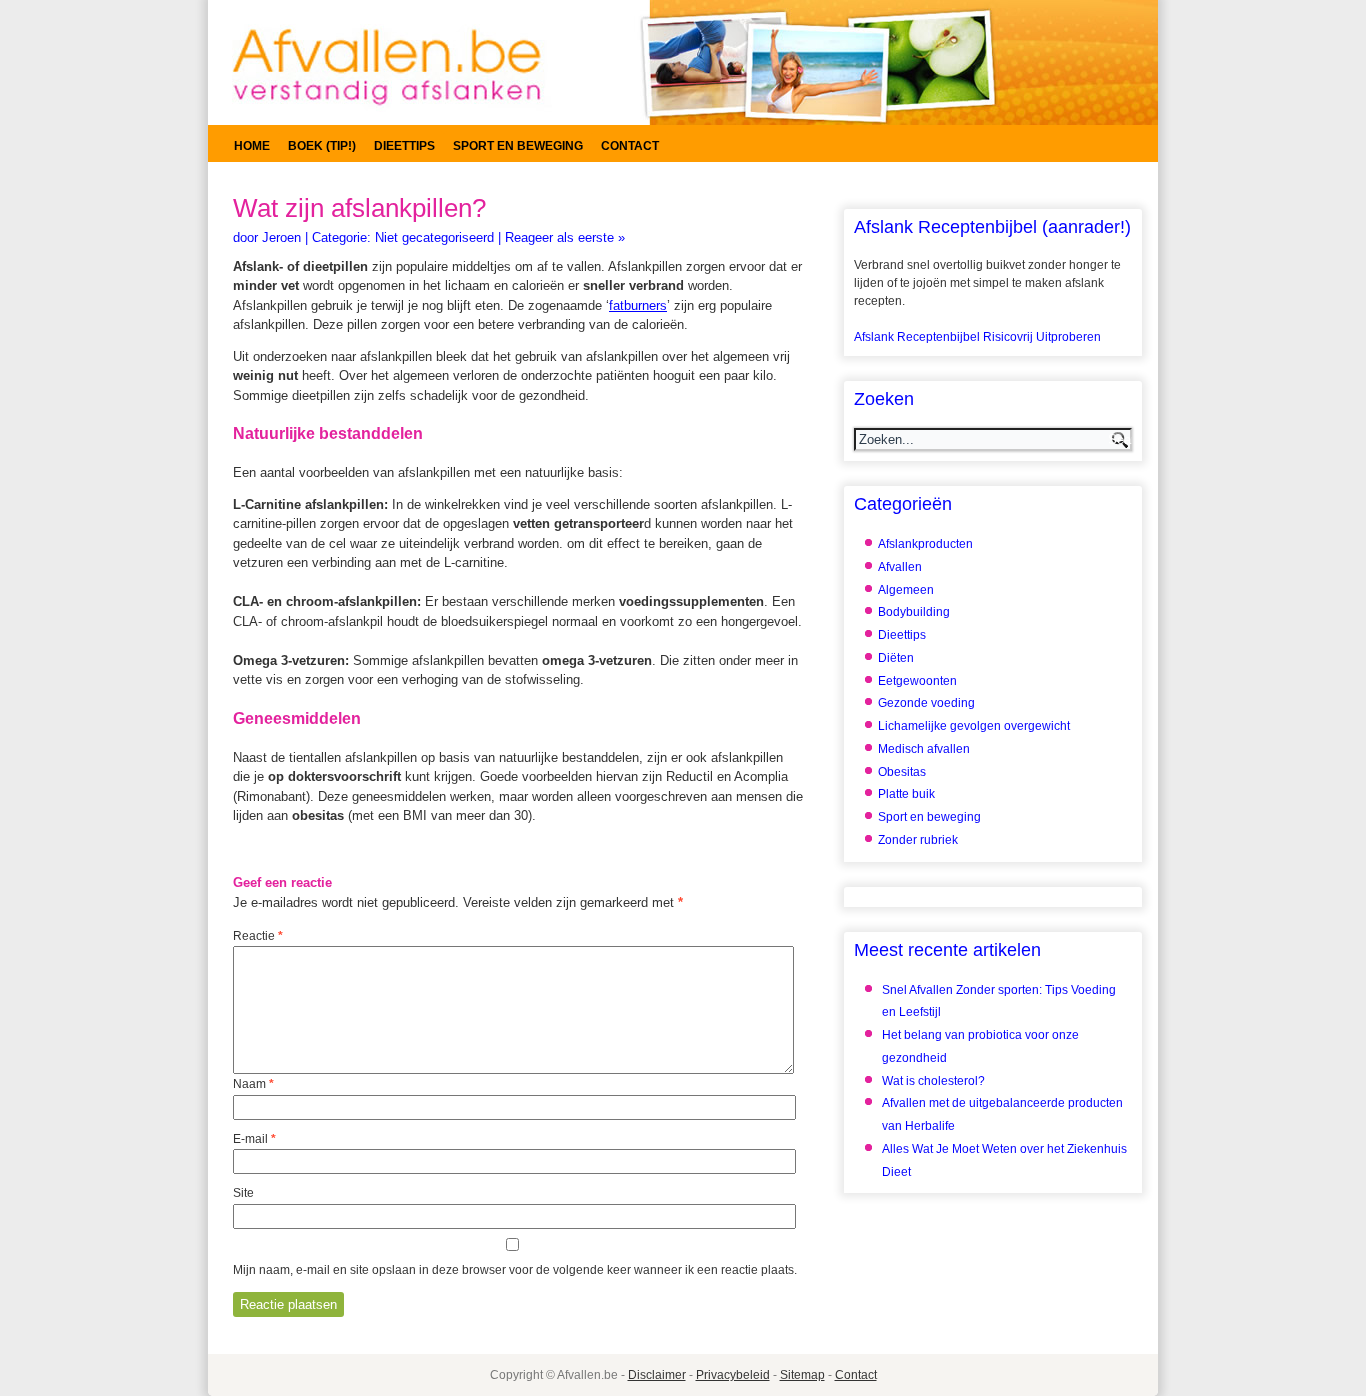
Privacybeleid (733, 1375)
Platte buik (906, 794)
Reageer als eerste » (565, 237)
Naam (253, 1084)
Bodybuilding (914, 612)
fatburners (638, 305)
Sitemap (802, 1375)
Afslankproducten (925, 544)
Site (243, 1193)
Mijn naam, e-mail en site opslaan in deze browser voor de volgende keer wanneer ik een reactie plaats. (515, 1270)
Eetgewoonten (917, 681)
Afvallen (900, 567)
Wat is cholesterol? (933, 1081)
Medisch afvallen (924, 749)
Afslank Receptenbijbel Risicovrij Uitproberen (977, 337)
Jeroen (281, 237)
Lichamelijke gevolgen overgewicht (974, 726)
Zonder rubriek (918, 840)
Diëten (896, 658)
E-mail (254, 1139)
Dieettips (404, 146)
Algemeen (906, 590)
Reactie (258, 936)
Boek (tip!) (322, 146)
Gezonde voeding (926, 703)
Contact (630, 146)
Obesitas (902, 772)
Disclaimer (657, 1375)
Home (252, 146)
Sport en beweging (518, 146)
